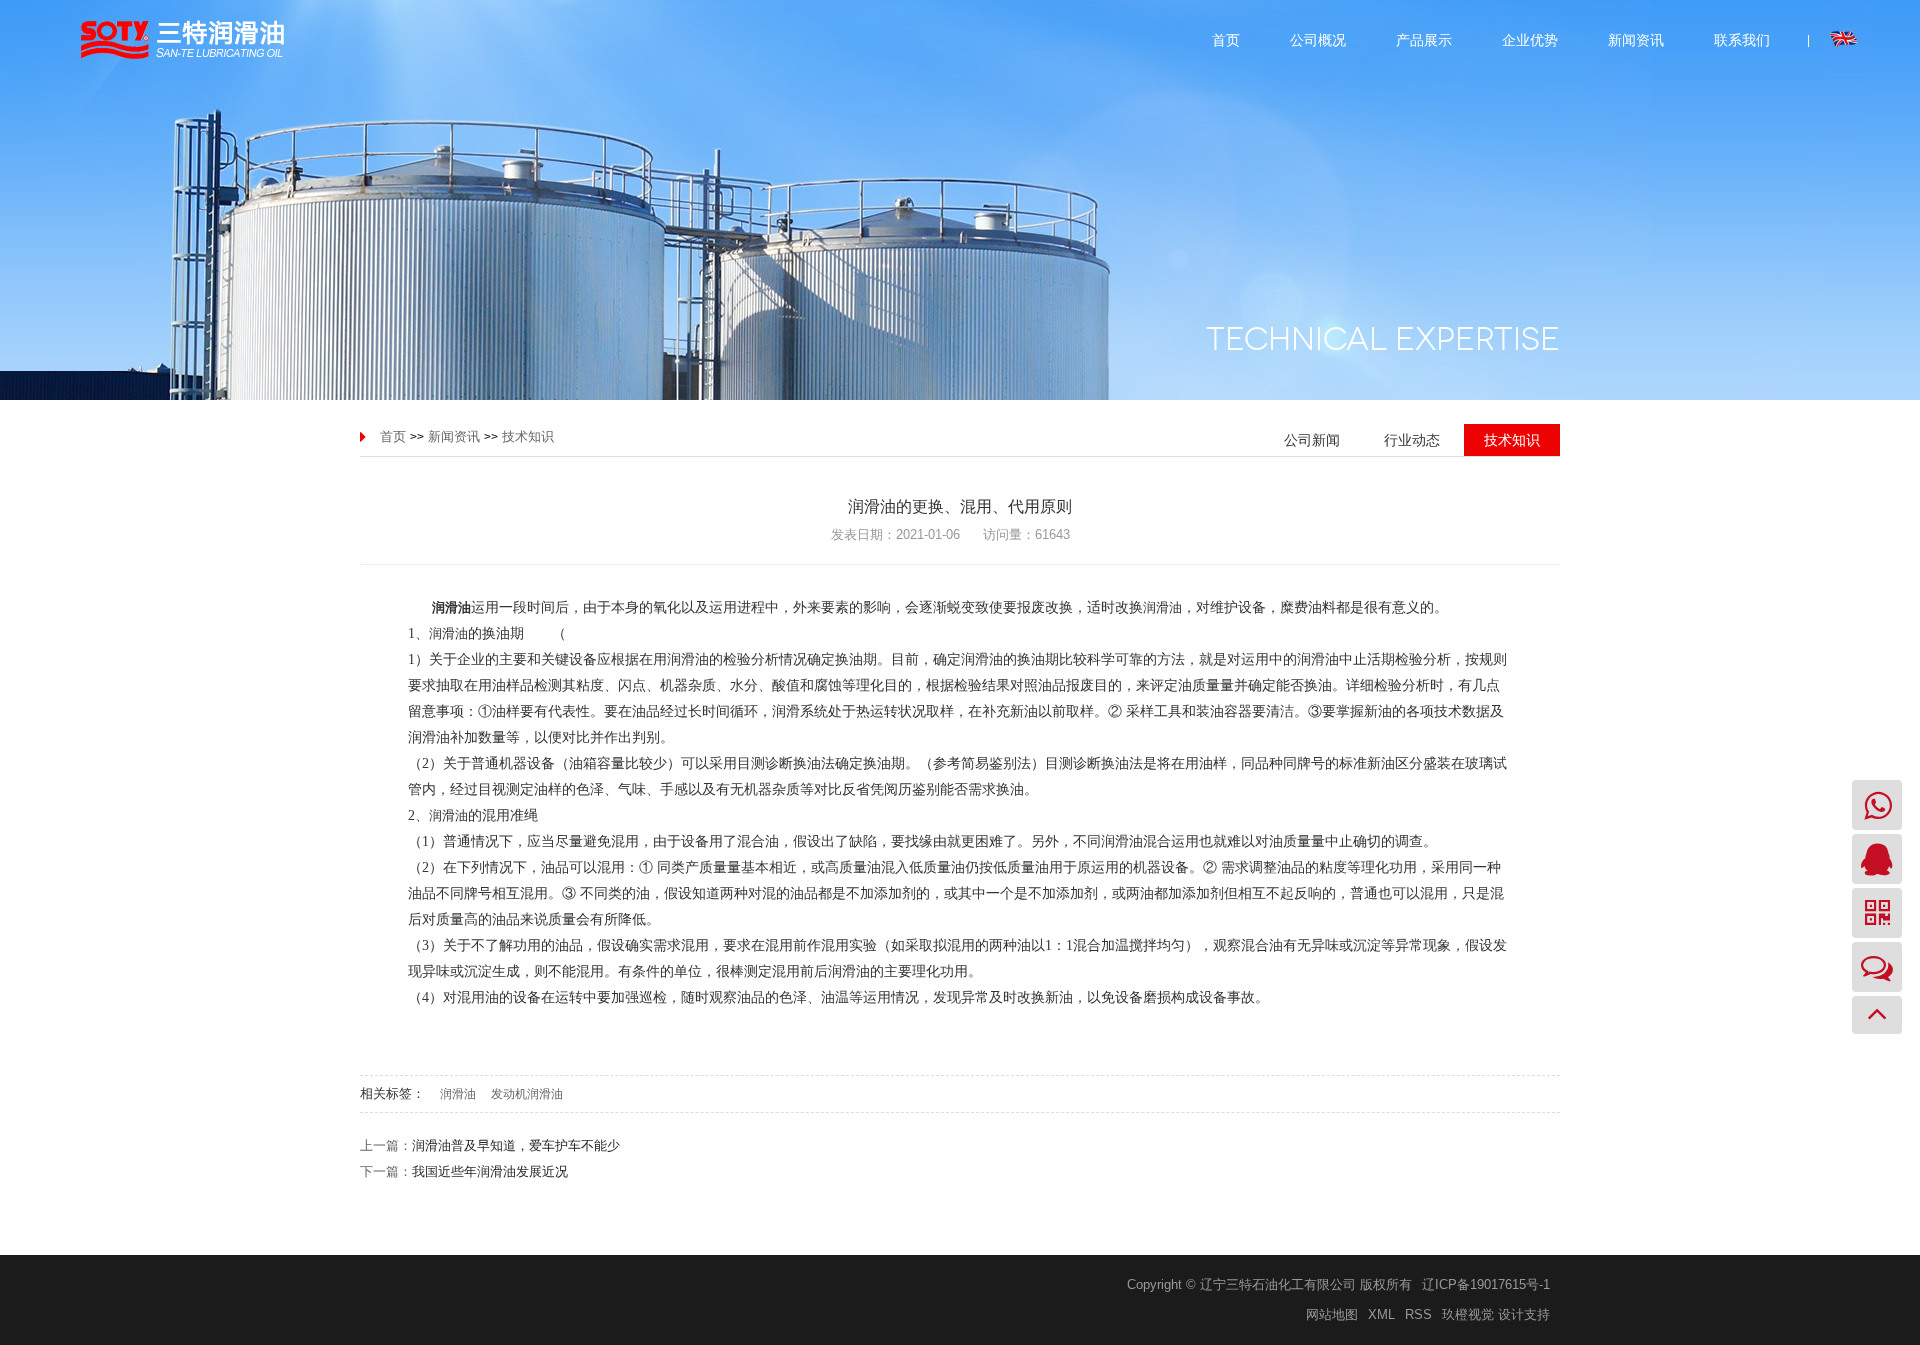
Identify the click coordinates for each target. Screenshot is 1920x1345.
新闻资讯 (1636, 40)
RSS (1418, 1314)
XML (1381, 1314)
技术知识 (528, 436)
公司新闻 (1312, 440)
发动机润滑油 (527, 1094)
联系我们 (1742, 40)
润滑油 (1162, 607)
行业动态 (1412, 440)
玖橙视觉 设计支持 (1496, 1314)
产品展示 (1424, 40)
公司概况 (1318, 40)
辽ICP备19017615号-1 (1486, 1284)
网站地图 (1332, 1314)
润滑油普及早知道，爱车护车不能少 (516, 1145)
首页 (1226, 40)
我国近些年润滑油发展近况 (490, 1171)
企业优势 (1530, 40)
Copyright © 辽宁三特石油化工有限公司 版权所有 (1269, 1284)
